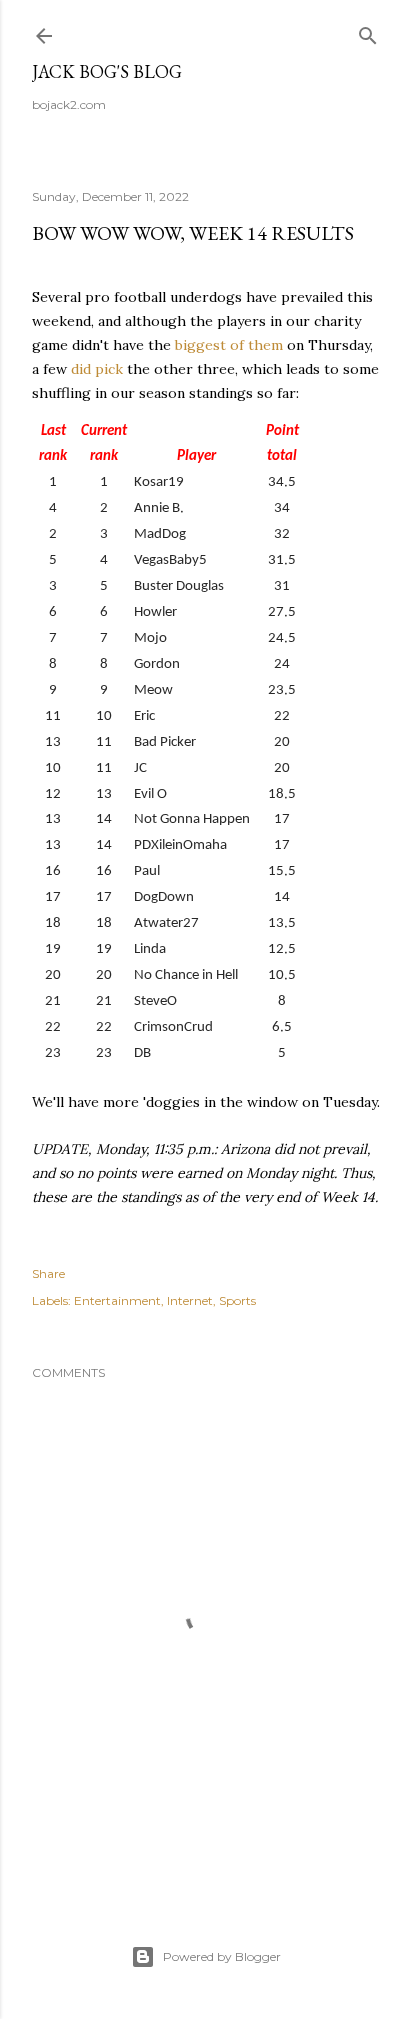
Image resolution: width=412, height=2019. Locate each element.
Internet (190, 1300)
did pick (97, 369)
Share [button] (48, 1273)
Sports (237, 1300)
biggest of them (229, 345)
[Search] (368, 31)
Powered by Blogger (222, 1956)
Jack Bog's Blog (107, 71)
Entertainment (117, 1300)
